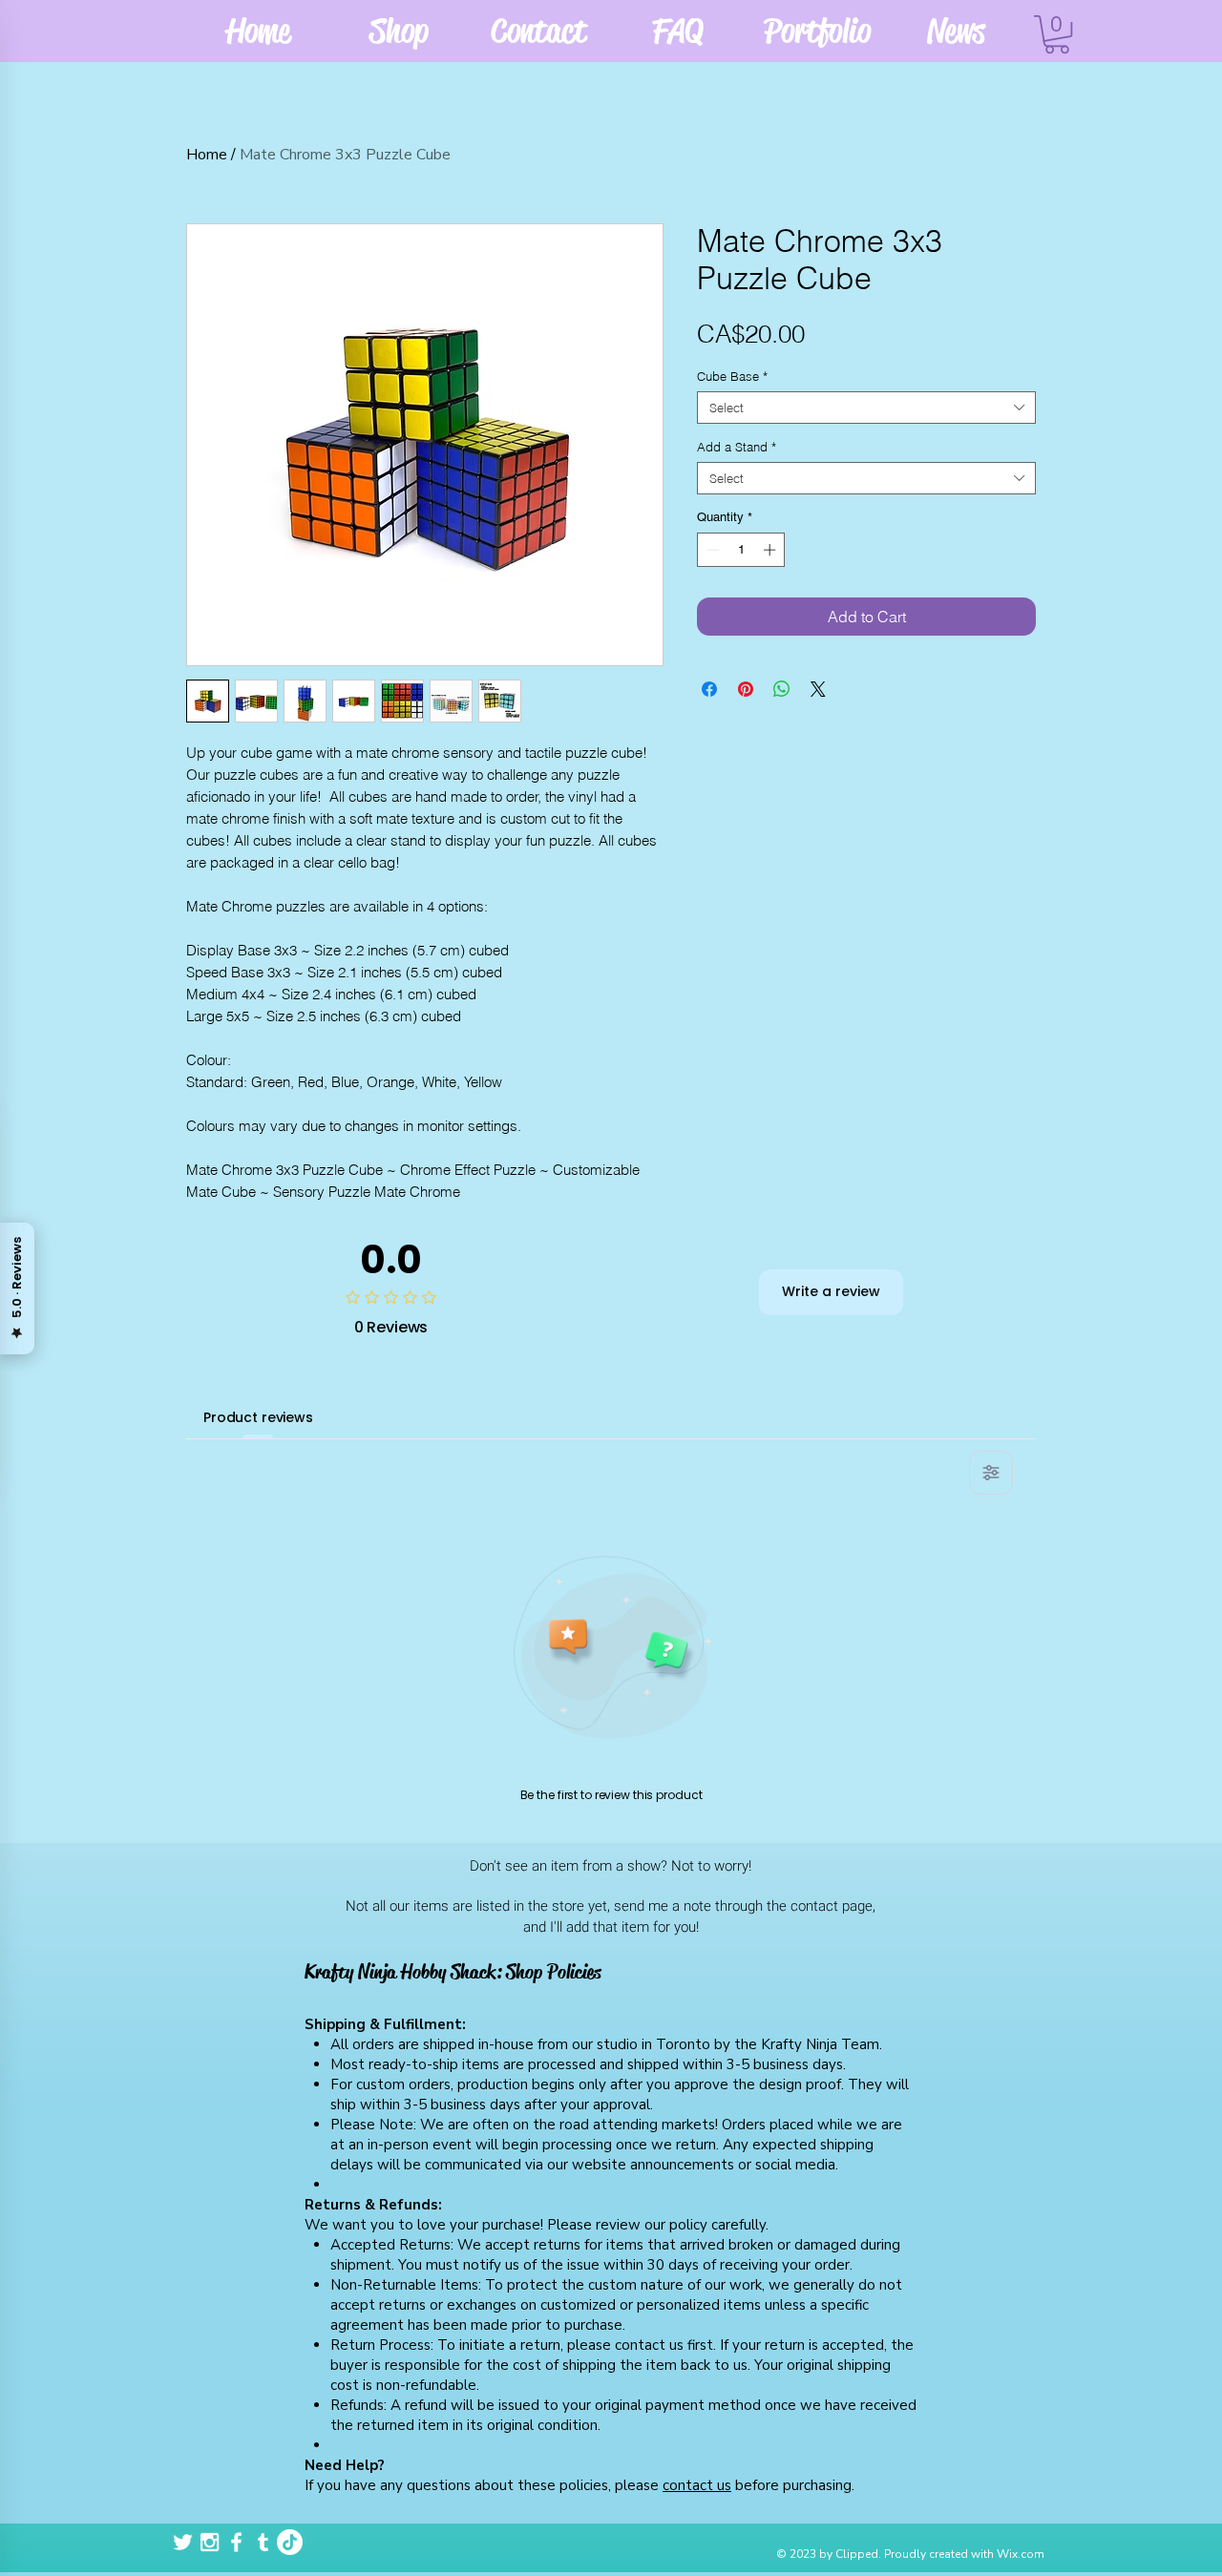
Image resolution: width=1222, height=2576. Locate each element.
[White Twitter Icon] (183, 2542)
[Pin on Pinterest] (746, 689)
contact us (697, 2485)
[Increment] (771, 550)
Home (207, 155)
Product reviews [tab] (258, 1417)
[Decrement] (711, 550)
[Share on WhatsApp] (782, 689)
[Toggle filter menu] (991, 1473)
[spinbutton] (741, 550)
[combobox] (866, 408)
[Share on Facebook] (709, 689)
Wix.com (1021, 2554)
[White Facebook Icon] (236, 2542)
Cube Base (732, 376)
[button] (1057, 34)
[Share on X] (818, 689)
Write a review (831, 1291)
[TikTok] (290, 2542)
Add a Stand (737, 447)
